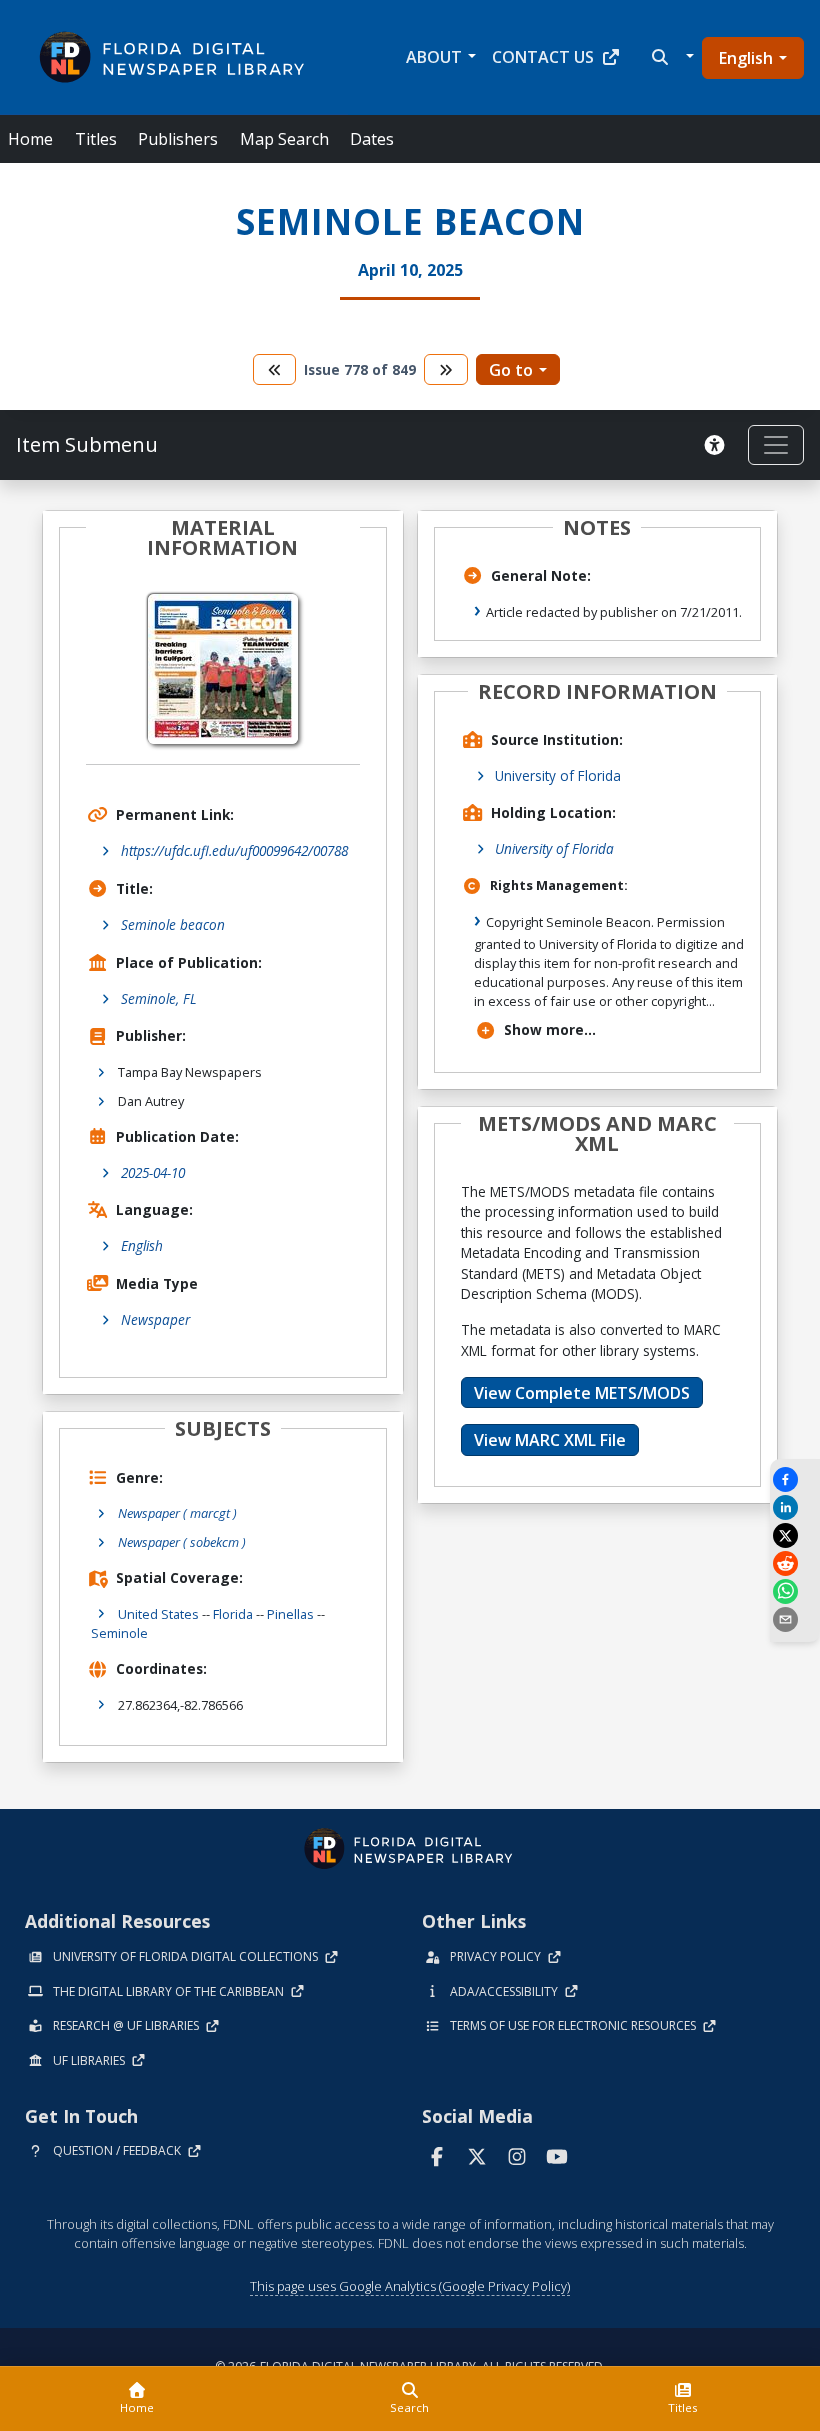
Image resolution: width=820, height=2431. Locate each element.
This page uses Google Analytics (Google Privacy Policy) (410, 2286)
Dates (372, 139)
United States (158, 1614)
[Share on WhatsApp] (795, 1591)
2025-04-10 (153, 1172)
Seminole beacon (173, 924)
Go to (511, 370)
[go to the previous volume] (275, 369)
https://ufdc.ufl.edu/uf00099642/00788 (234, 850)
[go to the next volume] (446, 369)
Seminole (119, 1633)
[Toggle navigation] (776, 445)
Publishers (178, 139)
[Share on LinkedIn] (795, 1507)
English (746, 58)
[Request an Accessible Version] (718, 445)
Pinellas (290, 1614)
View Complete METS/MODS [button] (582, 1393)
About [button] (434, 57)
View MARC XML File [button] (550, 1440)
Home (30, 139)
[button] (670, 57)
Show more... (550, 1029)
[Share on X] (795, 1535)
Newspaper (155, 1319)
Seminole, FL (159, 998)
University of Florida (558, 775)
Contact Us (543, 57)
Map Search (284, 139)
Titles (96, 139)
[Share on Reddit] (795, 1563)
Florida (233, 1614)
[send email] (795, 1619)
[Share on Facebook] (795, 1479)
